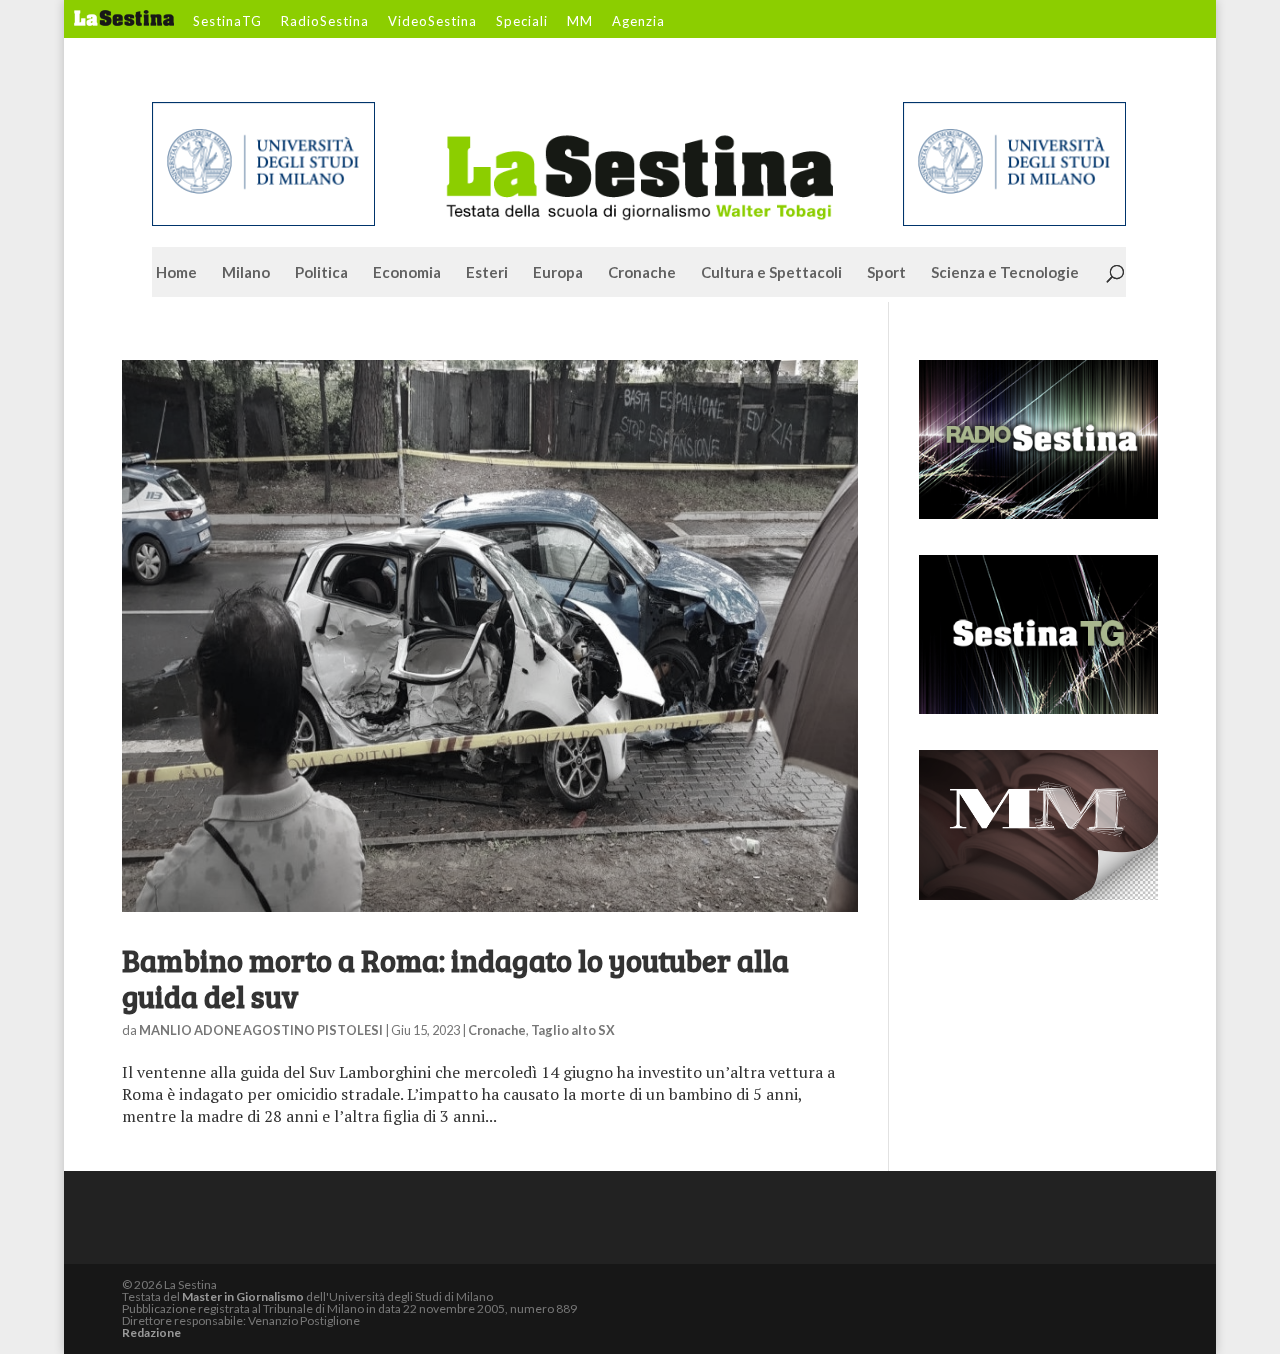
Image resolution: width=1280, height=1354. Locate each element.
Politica (321, 273)
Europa (558, 273)
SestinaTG (227, 22)
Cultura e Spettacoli (771, 273)
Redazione (151, 1332)
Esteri (487, 273)
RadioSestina (325, 22)
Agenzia (638, 22)
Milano (246, 273)
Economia (407, 273)
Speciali (522, 22)
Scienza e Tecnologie (1005, 273)
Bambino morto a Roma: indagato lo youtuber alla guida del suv (455, 978)
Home (176, 273)
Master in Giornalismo (243, 1296)
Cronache (642, 273)
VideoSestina (432, 22)
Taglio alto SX (573, 1030)
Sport (886, 273)
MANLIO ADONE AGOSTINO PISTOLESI (261, 1030)
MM (580, 22)
